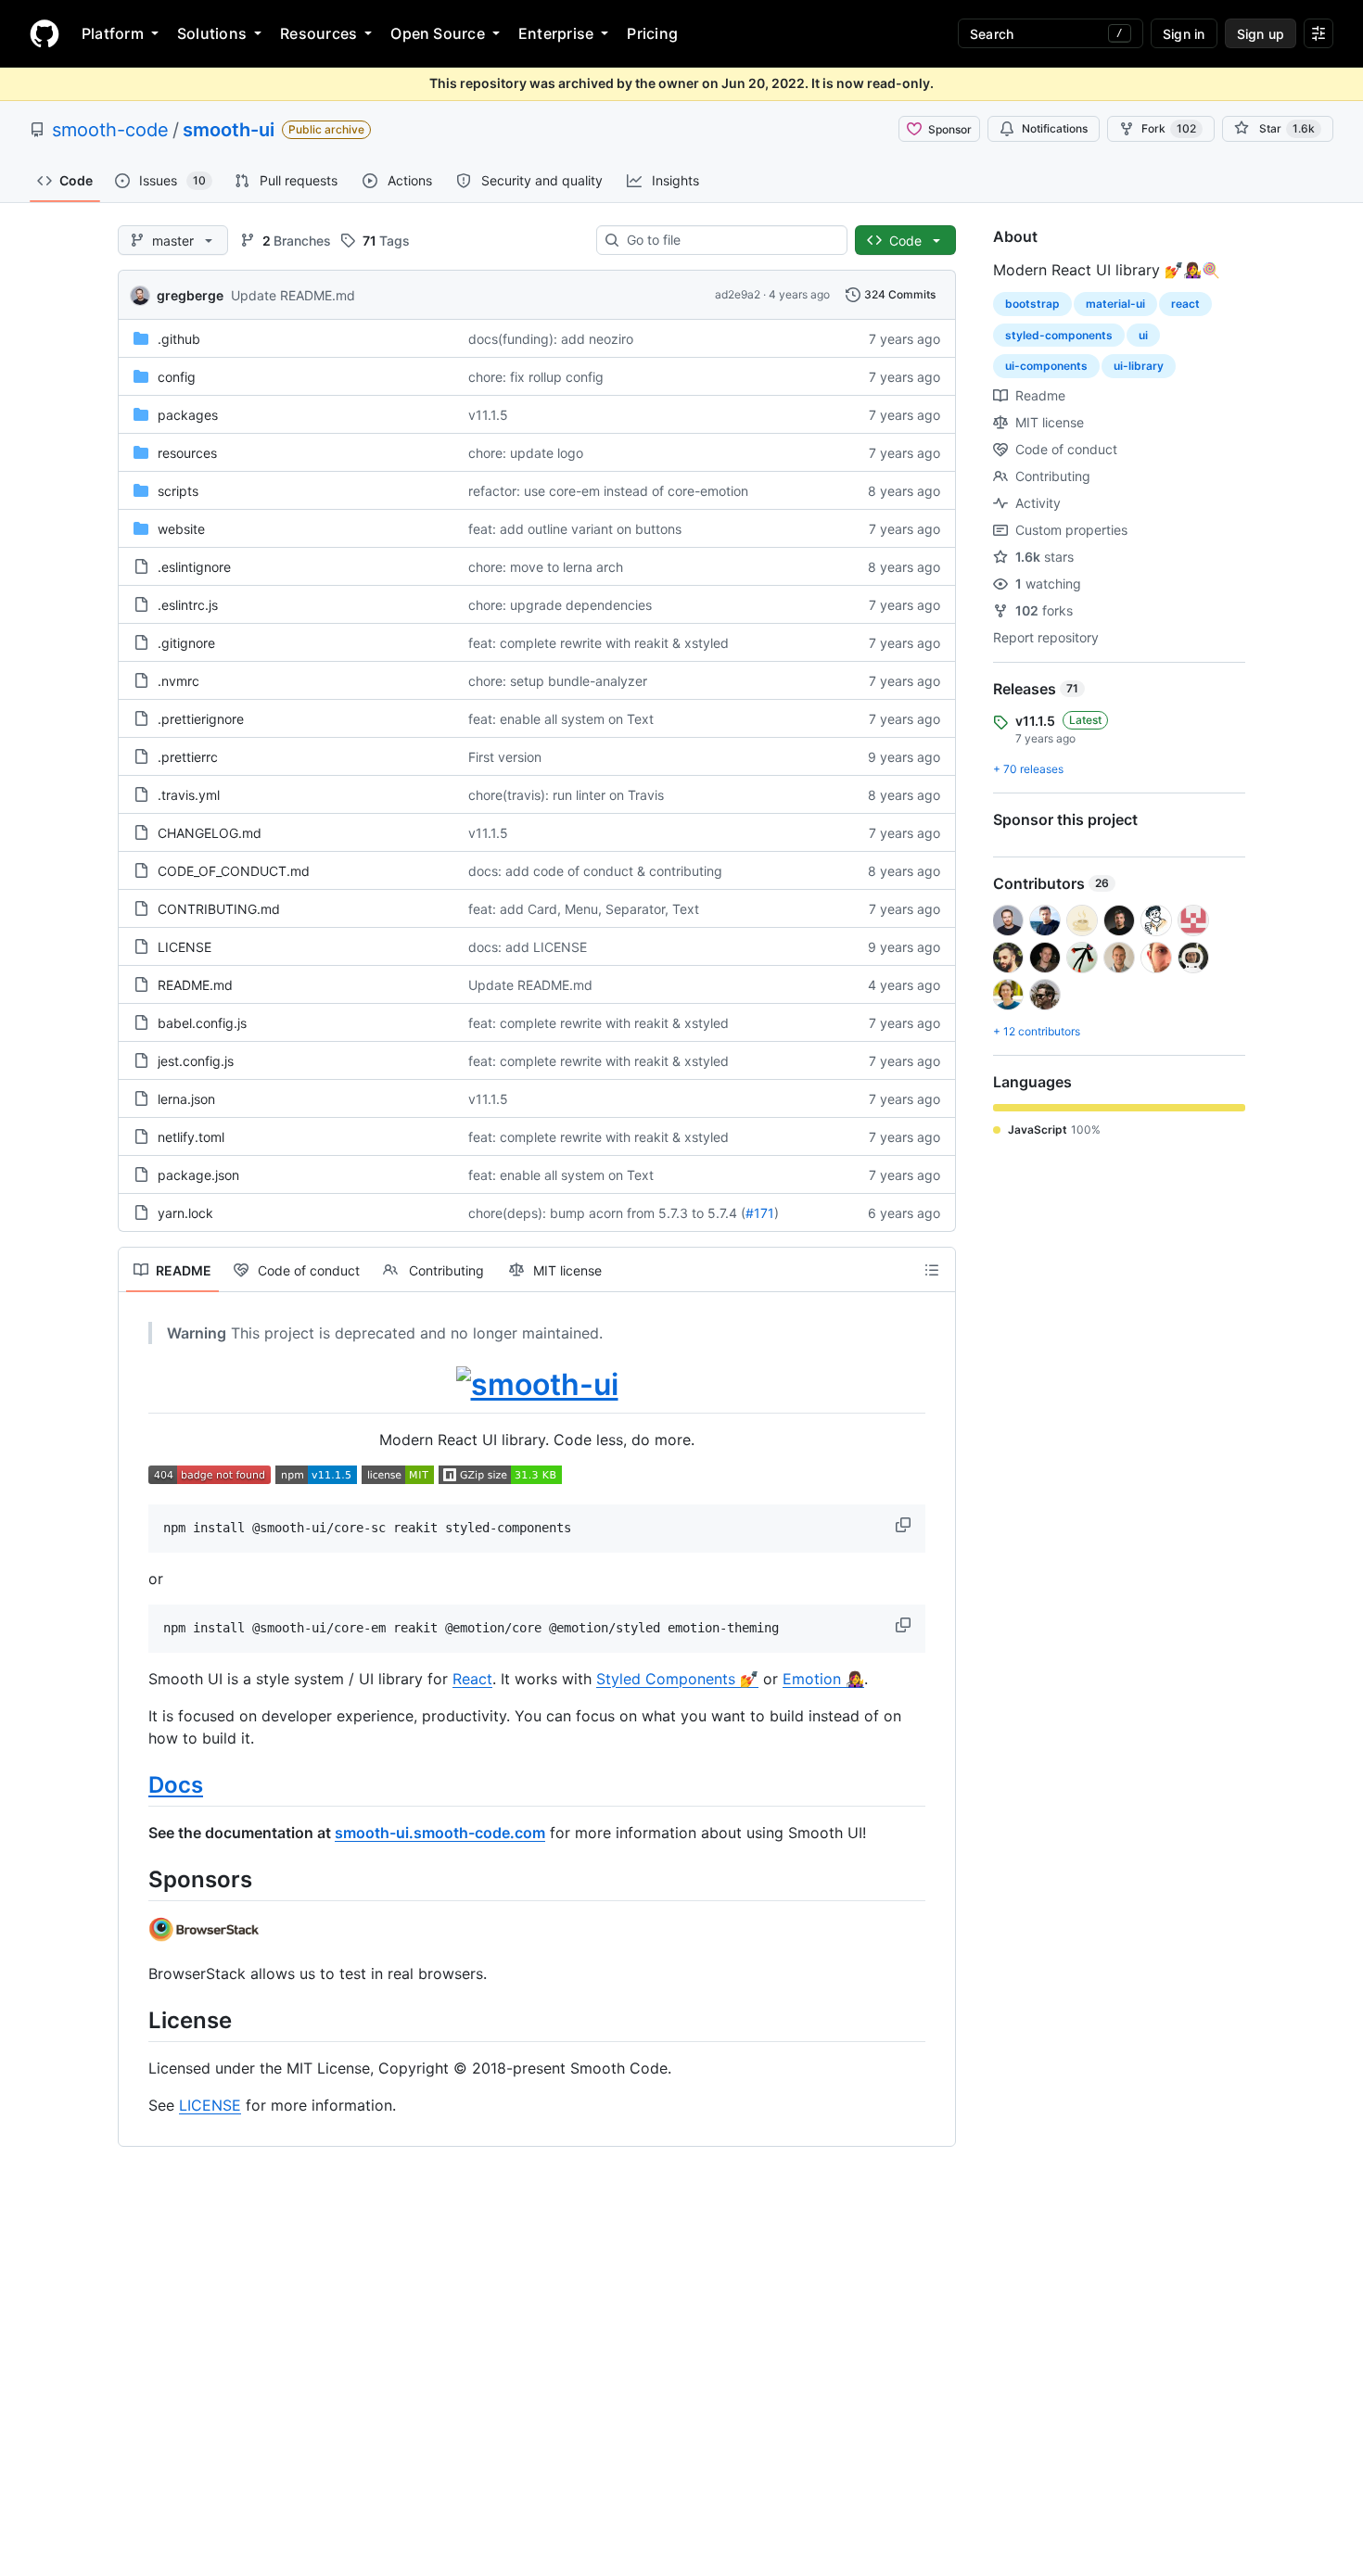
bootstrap (1032, 304)
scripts (178, 491)
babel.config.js (202, 1023)
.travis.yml (189, 795)
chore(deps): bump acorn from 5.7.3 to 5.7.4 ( (607, 1213)
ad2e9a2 (738, 294)
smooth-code (110, 130)
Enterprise (556, 33)
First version (505, 757)
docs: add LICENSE (528, 947)
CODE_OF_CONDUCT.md (234, 871)
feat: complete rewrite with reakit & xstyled (599, 643)
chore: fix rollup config (536, 377)
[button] (905, 1525)
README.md (195, 985)
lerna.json (186, 1099)
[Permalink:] (135, 1385)
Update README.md (293, 295)
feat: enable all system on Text (561, 719)
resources (187, 453)
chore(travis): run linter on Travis (566, 795)
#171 (760, 1213)
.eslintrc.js (188, 605)
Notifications (1055, 128)
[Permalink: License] (135, 2020)
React (472, 1679)
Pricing (652, 33)
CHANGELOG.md (210, 833)
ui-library (1139, 366)
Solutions (212, 33)
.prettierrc (188, 757)
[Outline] (932, 1270)
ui (1143, 335)
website (181, 529)
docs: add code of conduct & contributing (595, 871)
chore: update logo (526, 453)
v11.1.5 (488, 415)
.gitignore (186, 643)
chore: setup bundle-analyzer (558, 681)
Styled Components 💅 (677, 1679)
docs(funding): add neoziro (551, 339)
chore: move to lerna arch (546, 567)
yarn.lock (185, 1213)
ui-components (1046, 366)
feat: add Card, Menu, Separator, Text (584, 909)
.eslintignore (194, 567)
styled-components (1059, 335)
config (177, 377)
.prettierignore (201, 719)
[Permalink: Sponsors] (135, 1879)
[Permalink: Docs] (135, 1784)
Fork (1169, 128)
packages (188, 415)
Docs (176, 1785)
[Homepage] (45, 33)
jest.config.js (196, 1061)
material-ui (1115, 304)
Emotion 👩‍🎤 (823, 1679)
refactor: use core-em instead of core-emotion (608, 491)
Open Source (438, 33)
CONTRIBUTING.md (219, 909)
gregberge (190, 295)
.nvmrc (178, 681)
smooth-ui (229, 130)
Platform (113, 33)
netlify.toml (191, 1137)
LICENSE (185, 947)
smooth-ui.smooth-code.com (440, 1833)
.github (179, 339)
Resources (318, 33)
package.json (198, 1175)
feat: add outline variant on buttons (575, 529)
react (1185, 304)
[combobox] (729, 240)
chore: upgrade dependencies (560, 605)
